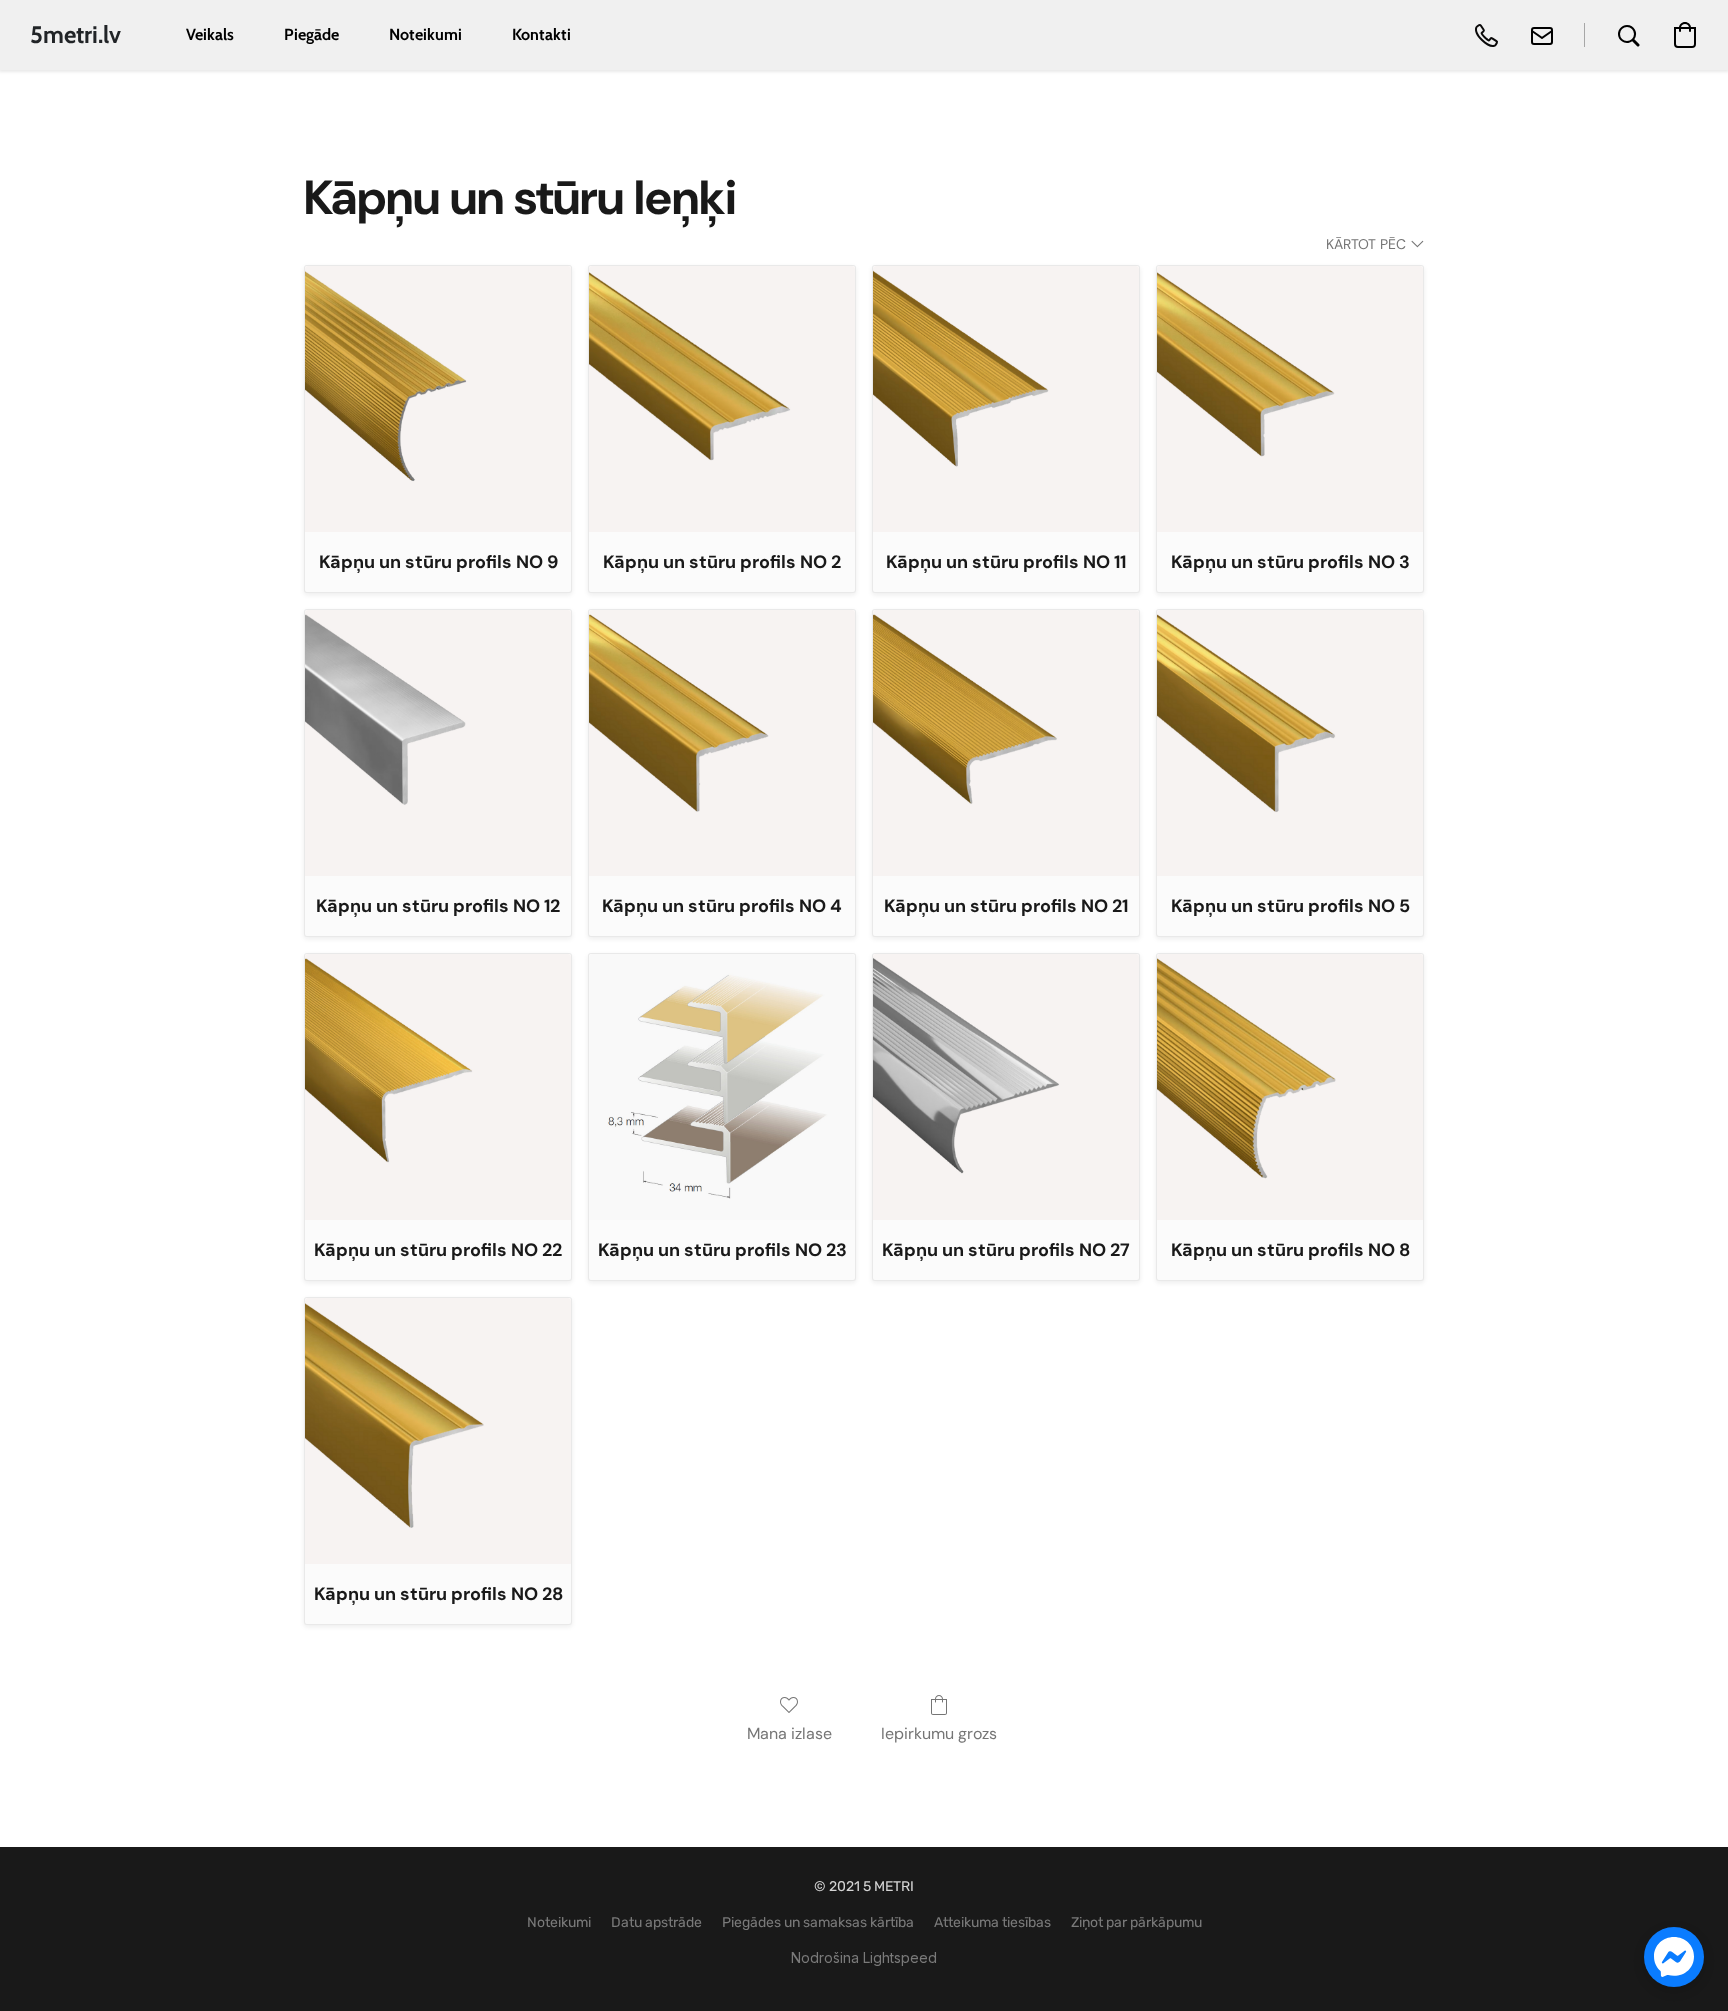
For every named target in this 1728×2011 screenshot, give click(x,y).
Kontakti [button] (541, 34)
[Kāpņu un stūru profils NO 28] (438, 1431)
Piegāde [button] (311, 34)
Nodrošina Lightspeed (864, 1957)
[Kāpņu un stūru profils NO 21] (1006, 743)
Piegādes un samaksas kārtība (818, 1922)
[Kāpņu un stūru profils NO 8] (1290, 1087)
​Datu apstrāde (656, 1922)
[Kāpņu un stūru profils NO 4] (722, 743)
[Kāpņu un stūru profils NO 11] (1006, 399)
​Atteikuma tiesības (992, 1922)
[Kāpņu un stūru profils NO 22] (438, 1087)
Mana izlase (789, 1733)
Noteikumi (559, 1922)
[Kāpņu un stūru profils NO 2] (722, 399)
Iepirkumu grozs (939, 1733)
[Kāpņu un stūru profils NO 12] (438, 743)
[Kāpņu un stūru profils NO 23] (722, 1087)
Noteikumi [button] (425, 34)
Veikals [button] (210, 34)
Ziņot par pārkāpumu (1136, 1922)
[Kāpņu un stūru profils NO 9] (438, 399)
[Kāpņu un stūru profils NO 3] (1290, 399)
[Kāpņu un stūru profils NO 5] (1290, 743)
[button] (75, 35)
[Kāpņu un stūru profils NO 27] (1006, 1087)
